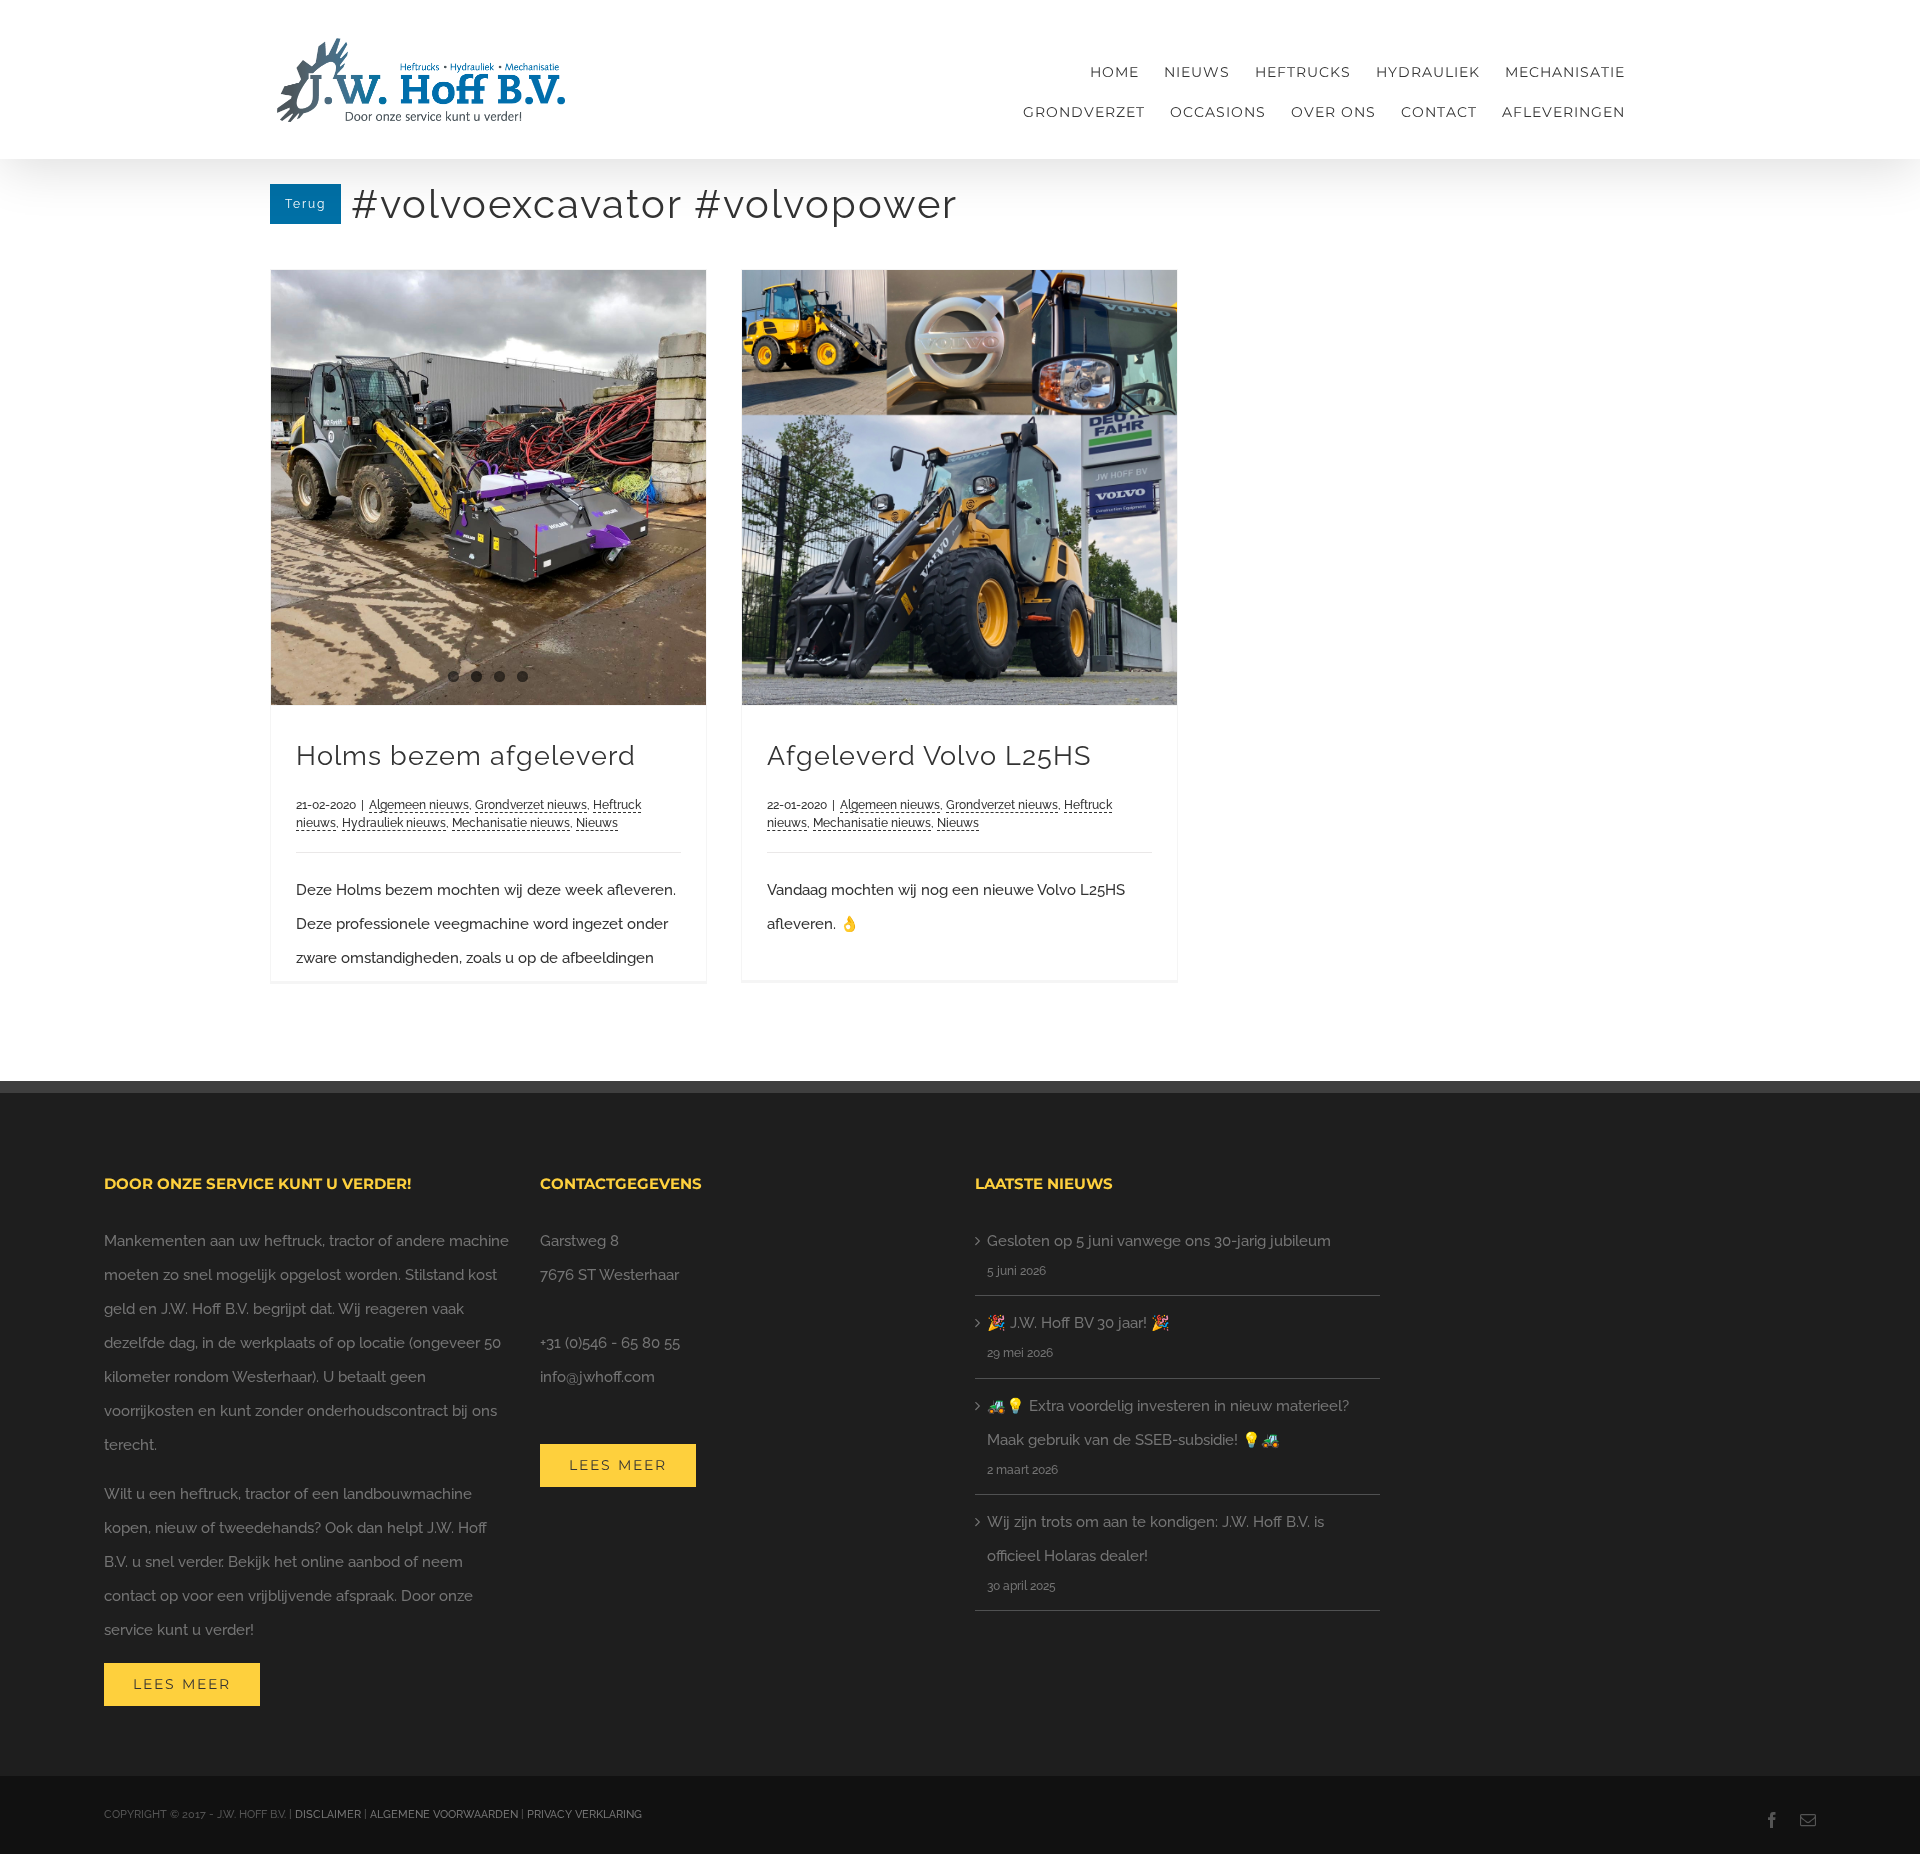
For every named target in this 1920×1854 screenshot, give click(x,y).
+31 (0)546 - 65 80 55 (610, 1343)
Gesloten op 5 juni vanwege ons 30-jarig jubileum (1159, 1241)
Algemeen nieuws (419, 805)
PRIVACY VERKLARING (584, 1814)
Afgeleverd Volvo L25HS (929, 755)
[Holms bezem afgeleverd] (488, 487)
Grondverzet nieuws (531, 805)
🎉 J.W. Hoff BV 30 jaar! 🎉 (1078, 1323)
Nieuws (597, 823)
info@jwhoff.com (597, 1377)
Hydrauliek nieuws (394, 823)
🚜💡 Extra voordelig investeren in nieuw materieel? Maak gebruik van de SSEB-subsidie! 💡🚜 (1168, 1423)
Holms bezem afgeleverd (466, 755)
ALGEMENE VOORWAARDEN (444, 1814)
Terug (305, 204)
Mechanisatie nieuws (511, 823)
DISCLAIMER (328, 1814)
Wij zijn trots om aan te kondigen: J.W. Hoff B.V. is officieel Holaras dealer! (1155, 1539)
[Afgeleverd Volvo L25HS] (959, 487)
